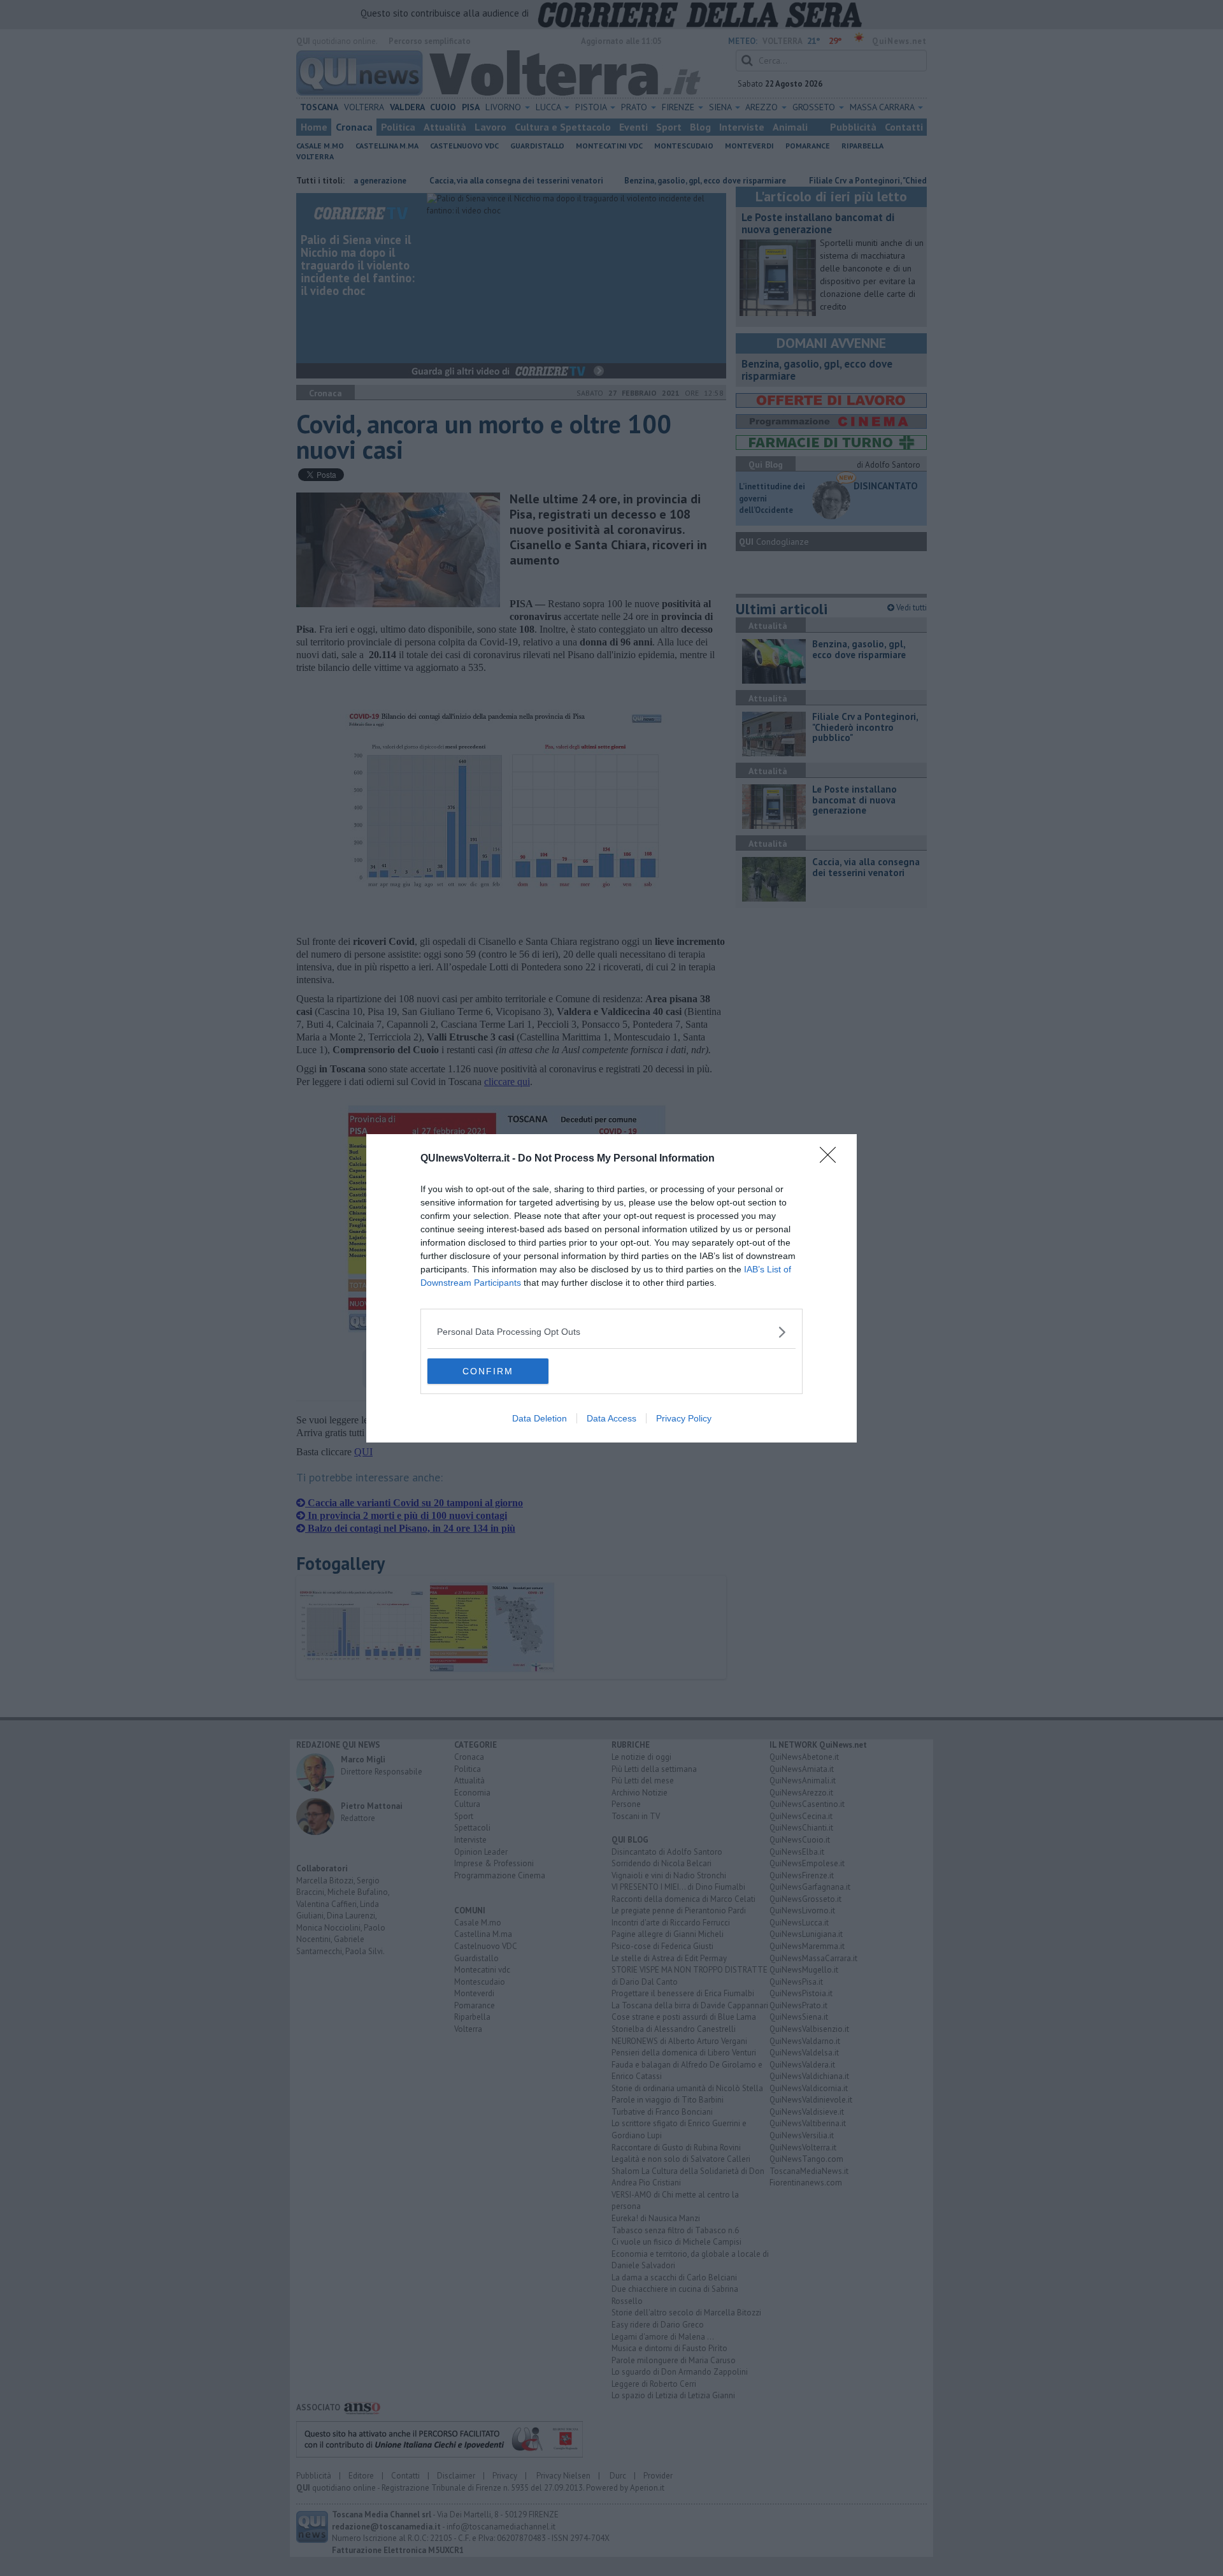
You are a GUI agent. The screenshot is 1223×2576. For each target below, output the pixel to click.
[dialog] (611, 1288)
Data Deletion (540, 1418)
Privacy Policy (684, 1418)
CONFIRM (488, 1371)
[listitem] (611, 1332)
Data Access (611, 1418)
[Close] (832, 1159)
